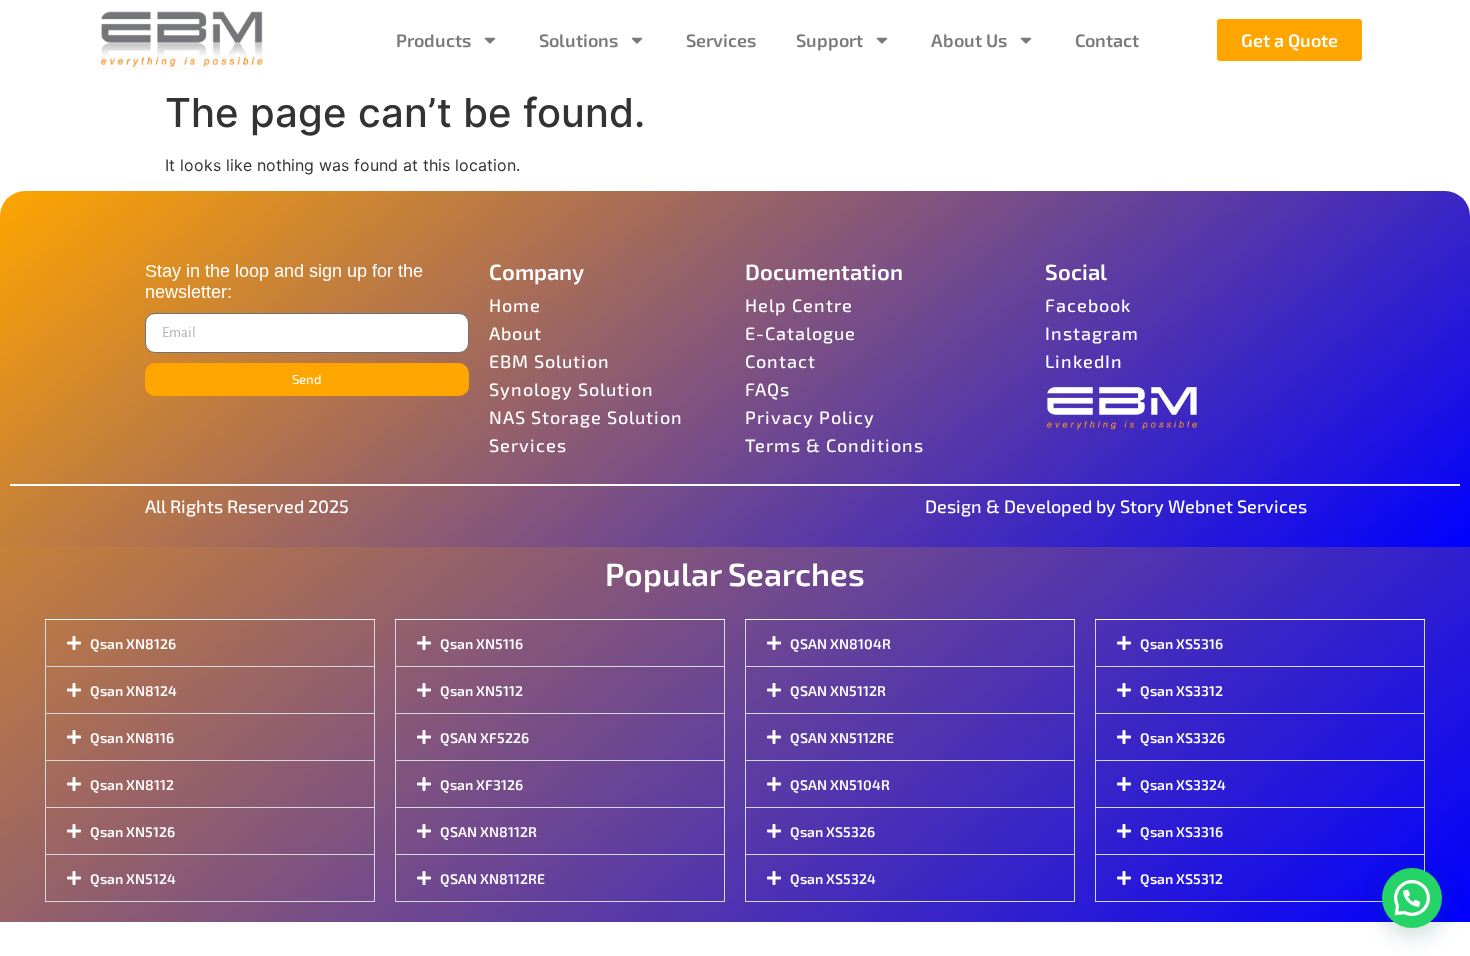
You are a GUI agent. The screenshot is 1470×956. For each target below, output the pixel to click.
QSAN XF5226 (484, 737)
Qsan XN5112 (481, 690)
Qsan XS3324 (1183, 784)
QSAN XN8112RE (492, 878)
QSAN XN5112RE (842, 737)
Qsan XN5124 (133, 878)
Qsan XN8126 (133, 643)
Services (721, 40)
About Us (969, 40)
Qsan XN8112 (132, 784)
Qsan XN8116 (132, 737)
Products (433, 40)
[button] (1412, 898)
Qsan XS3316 (1181, 831)
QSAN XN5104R (840, 784)
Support (829, 40)
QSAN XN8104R (840, 643)
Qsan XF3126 (481, 784)
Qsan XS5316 (1181, 643)
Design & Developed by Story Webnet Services (1116, 506)
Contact (1107, 40)
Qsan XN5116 (481, 643)
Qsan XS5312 (1181, 878)
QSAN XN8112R (488, 831)
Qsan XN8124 (133, 690)
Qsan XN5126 (132, 831)
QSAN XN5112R (838, 690)
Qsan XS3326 (1182, 737)
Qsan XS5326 (832, 831)
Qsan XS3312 (1181, 690)
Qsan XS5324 (833, 878)
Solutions (578, 40)
